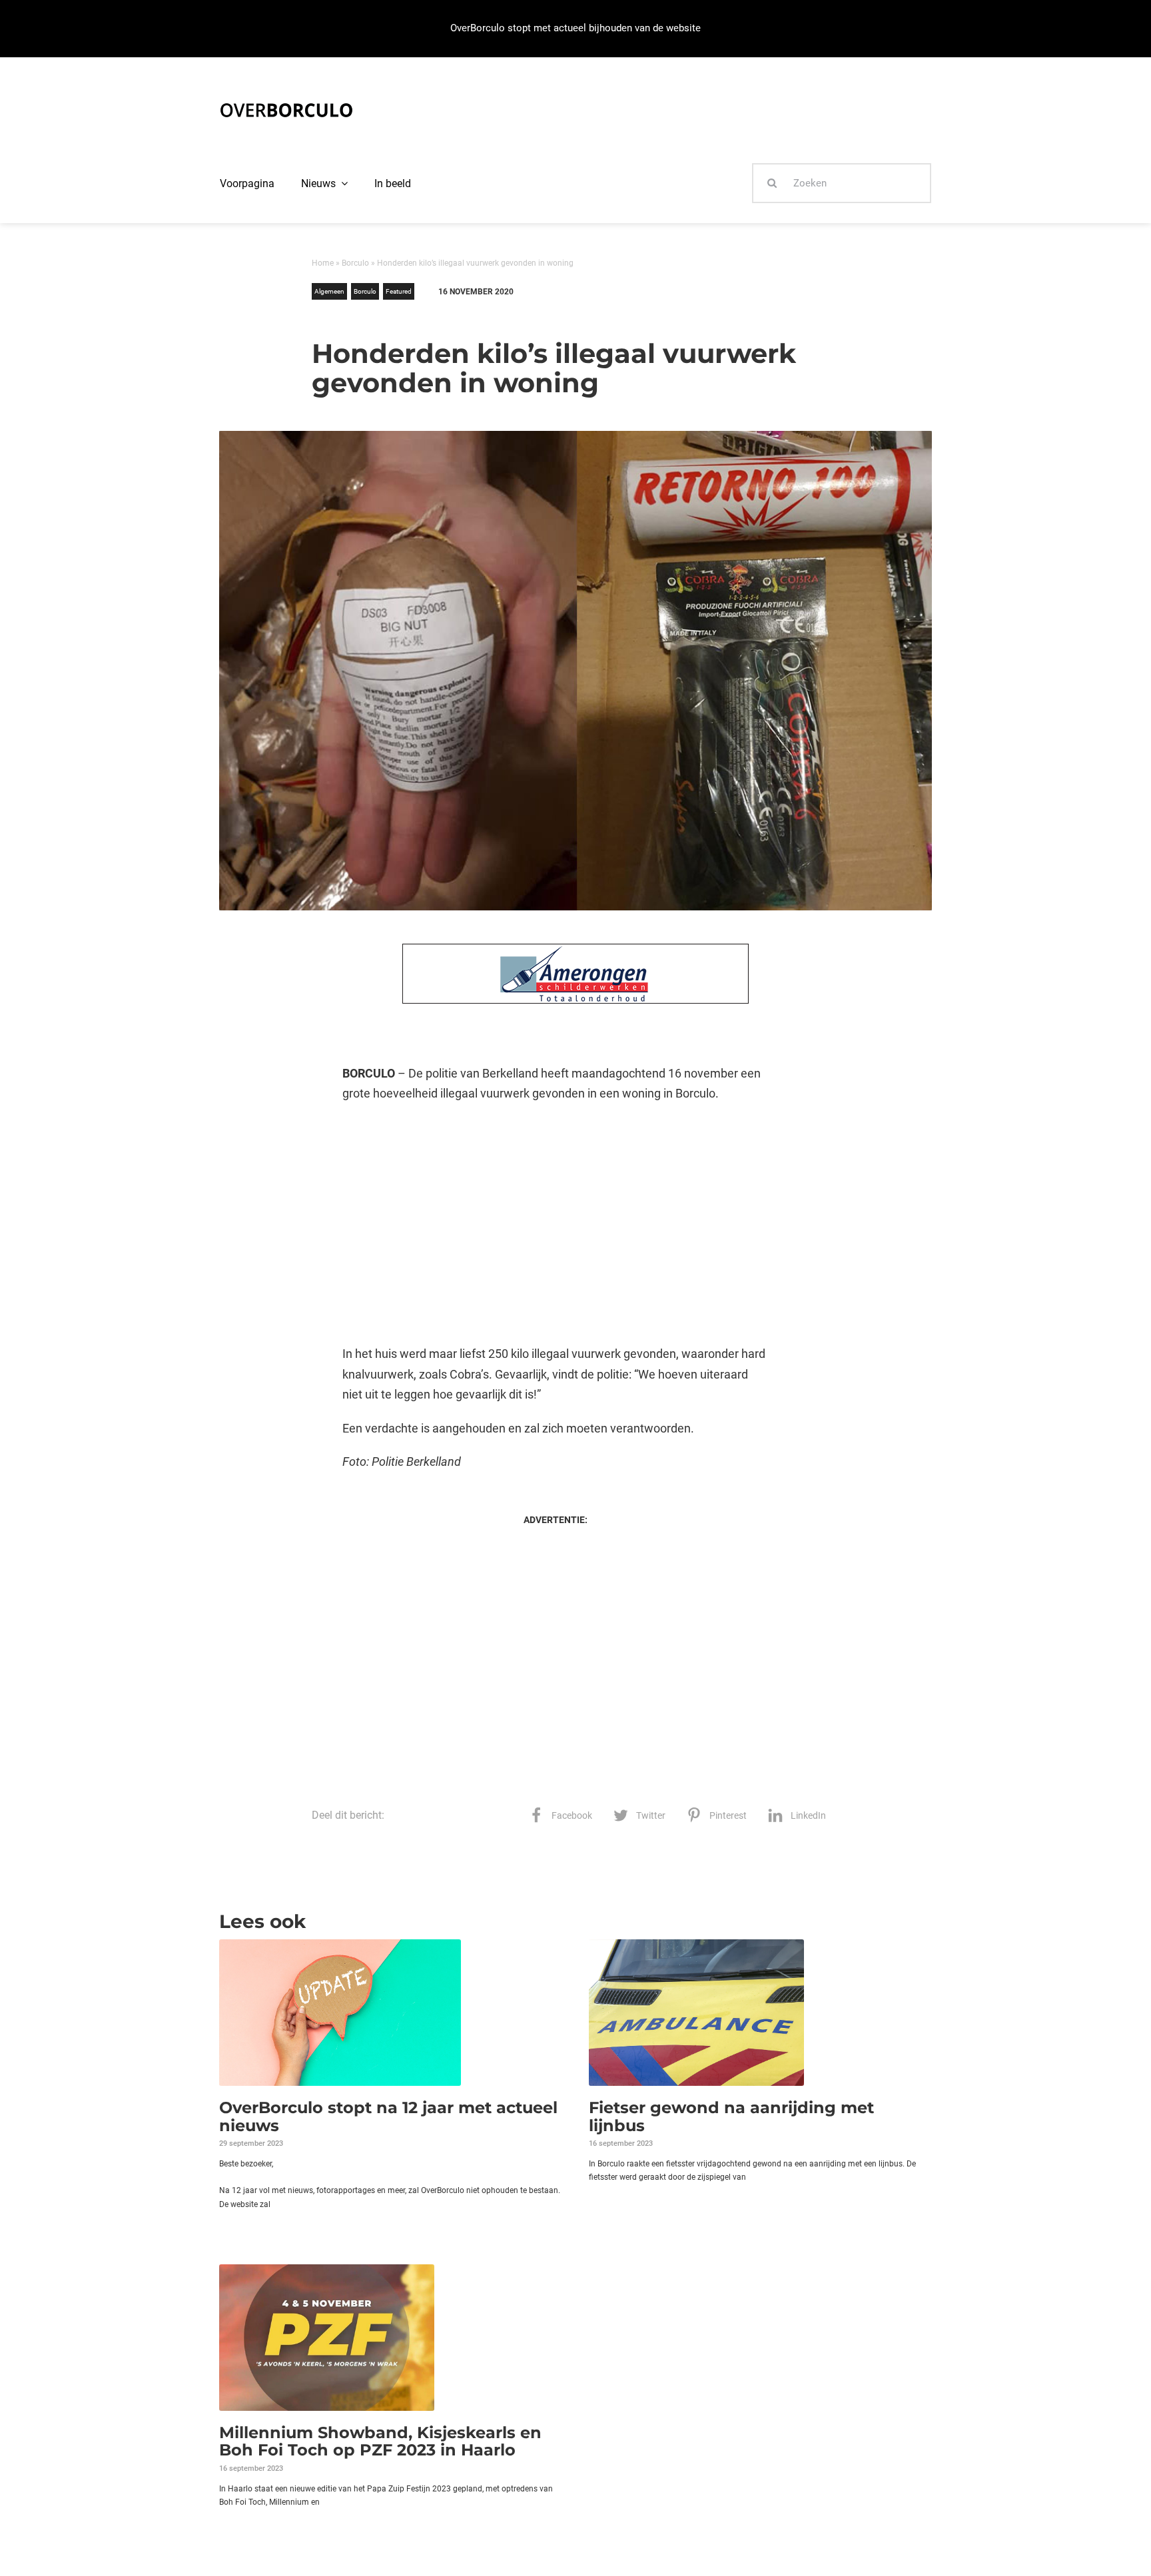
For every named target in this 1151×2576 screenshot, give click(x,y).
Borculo (355, 263)
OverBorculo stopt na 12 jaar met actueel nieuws (388, 2116)
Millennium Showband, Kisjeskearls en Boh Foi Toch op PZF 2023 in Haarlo (380, 2441)
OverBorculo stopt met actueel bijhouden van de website (575, 28)
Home (323, 263)
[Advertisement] (555, 1224)
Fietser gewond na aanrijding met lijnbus (731, 2116)
